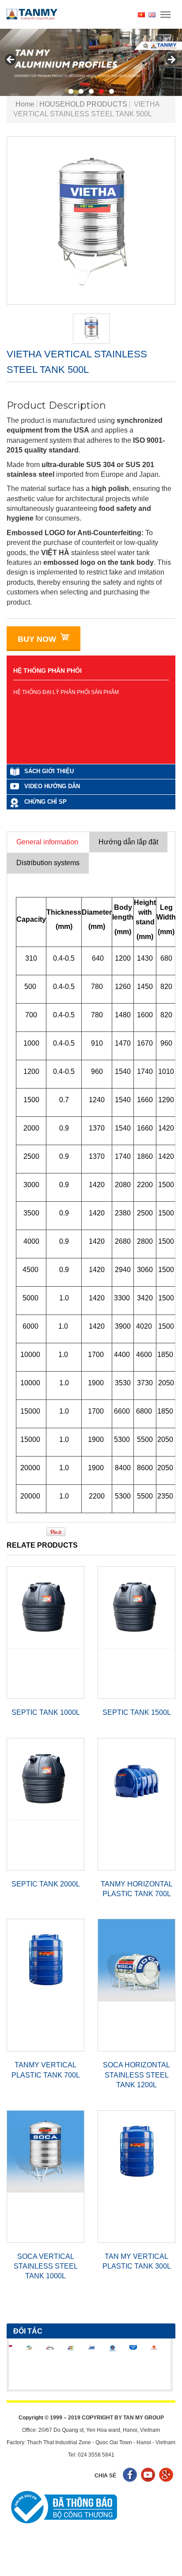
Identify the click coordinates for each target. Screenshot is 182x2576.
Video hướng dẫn (52, 786)
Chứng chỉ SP (45, 802)
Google (167, 2476)
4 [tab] (101, 91)
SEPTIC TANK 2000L (46, 1884)
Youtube (149, 2476)
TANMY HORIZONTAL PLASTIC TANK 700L (137, 1889)
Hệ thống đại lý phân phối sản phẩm (66, 692)
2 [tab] (81, 91)
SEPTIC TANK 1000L (46, 1712)
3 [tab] (91, 91)
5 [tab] (112, 91)
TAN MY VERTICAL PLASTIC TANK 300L (137, 2261)
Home (25, 104)
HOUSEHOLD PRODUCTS (83, 104)
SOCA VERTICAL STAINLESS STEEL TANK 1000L (46, 2266)
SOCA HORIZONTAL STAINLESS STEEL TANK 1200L (136, 2075)
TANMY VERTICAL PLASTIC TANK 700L (46, 2070)
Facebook (131, 2476)
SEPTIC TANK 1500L (137, 1712)
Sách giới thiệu (49, 771)
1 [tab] (71, 91)
